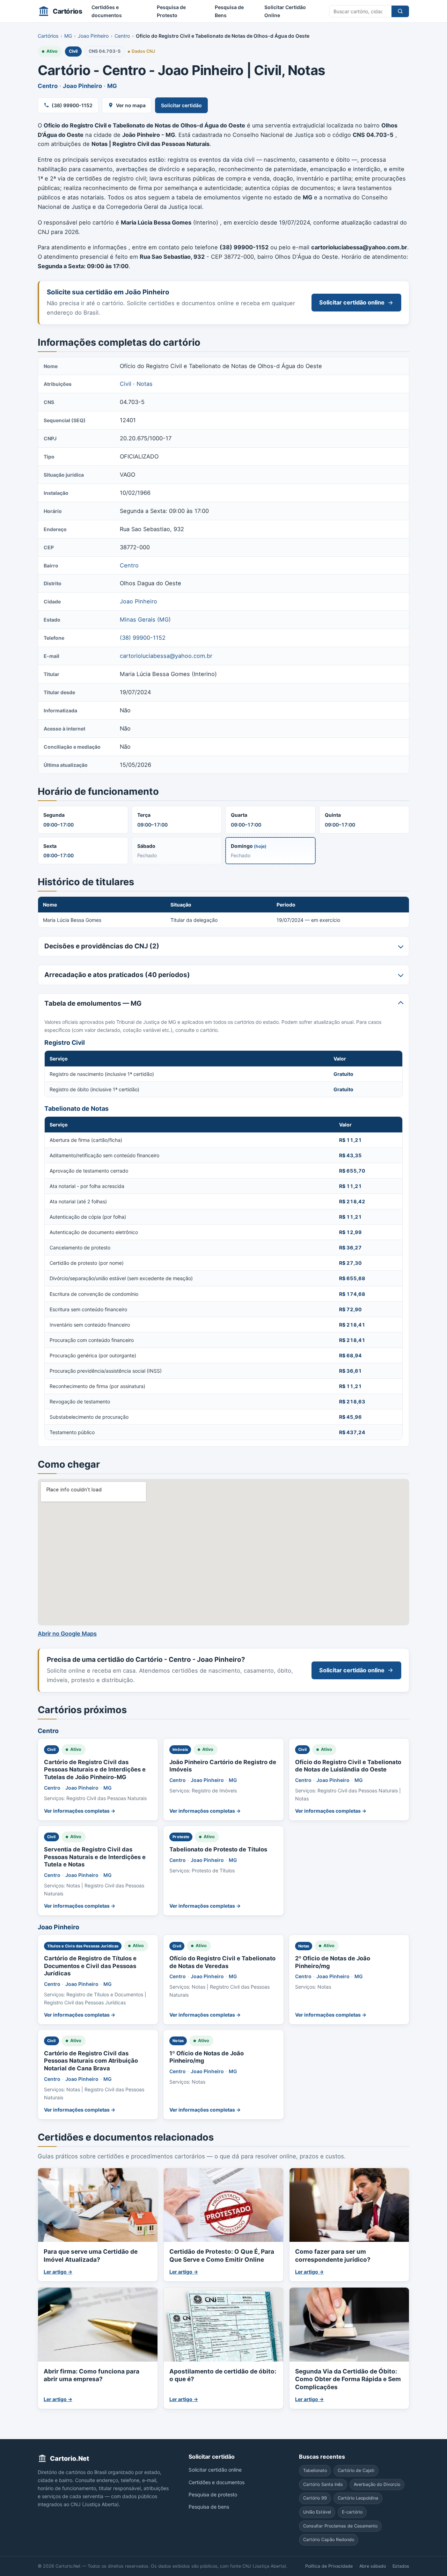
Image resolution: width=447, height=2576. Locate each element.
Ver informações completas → (80, 1811)
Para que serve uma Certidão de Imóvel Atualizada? (91, 2255)
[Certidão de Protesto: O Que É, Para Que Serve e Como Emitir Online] (223, 2205)
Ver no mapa (131, 105)
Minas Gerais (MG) (145, 619)
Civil (73, 51)
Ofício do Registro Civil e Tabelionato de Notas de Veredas (222, 1962)
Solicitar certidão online (352, 302)
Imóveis (180, 1749)
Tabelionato (315, 2470)
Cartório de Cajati (356, 2470)
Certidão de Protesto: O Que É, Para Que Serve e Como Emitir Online (222, 2255)
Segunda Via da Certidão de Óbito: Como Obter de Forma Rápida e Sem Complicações (348, 2379)
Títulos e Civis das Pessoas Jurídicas (83, 1946)
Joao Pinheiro (93, 36)
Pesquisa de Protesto (171, 11)
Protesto (181, 1837)
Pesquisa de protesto (213, 2494)
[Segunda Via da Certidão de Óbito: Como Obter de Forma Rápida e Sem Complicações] (349, 2324)
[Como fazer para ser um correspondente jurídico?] (349, 2205)
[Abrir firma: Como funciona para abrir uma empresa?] (98, 2324)
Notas (145, 384)
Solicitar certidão (181, 105)
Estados (401, 2566)
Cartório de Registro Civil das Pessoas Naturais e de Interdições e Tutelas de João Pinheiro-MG (95, 1770)
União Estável (317, 2512)
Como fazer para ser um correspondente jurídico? (333, 2255)
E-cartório (352, 2512)
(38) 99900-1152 (72, 105)
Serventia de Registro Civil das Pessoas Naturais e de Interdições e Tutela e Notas (95, 1857)
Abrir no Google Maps (67, 1634)
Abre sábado (373, 2566)
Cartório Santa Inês (323, 2484)
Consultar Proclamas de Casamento (340, 2526)
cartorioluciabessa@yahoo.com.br (166, 656)
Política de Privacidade (329, 2566)
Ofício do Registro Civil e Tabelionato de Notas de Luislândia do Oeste (348, 1766)
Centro (122, 36)
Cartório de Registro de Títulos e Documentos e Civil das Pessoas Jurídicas (90, 1966)
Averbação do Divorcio (377, 2484)
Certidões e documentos (107, 11)
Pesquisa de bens (209, 2507)
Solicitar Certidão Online (285, 11)
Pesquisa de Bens (229, 11)
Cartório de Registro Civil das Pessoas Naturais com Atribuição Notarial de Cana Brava (91, 2061)
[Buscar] (400, 11)
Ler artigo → (58, 2272)
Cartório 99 (315, 2498)
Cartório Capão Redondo (329, 2540)
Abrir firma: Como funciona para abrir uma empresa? (91, 2375)
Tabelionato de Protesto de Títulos (218, 1849)
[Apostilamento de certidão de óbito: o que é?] (223, 2324)
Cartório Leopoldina (358, 2498)
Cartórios (48, 36)
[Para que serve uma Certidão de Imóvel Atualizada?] (98, 2205)
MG (68, 36)
